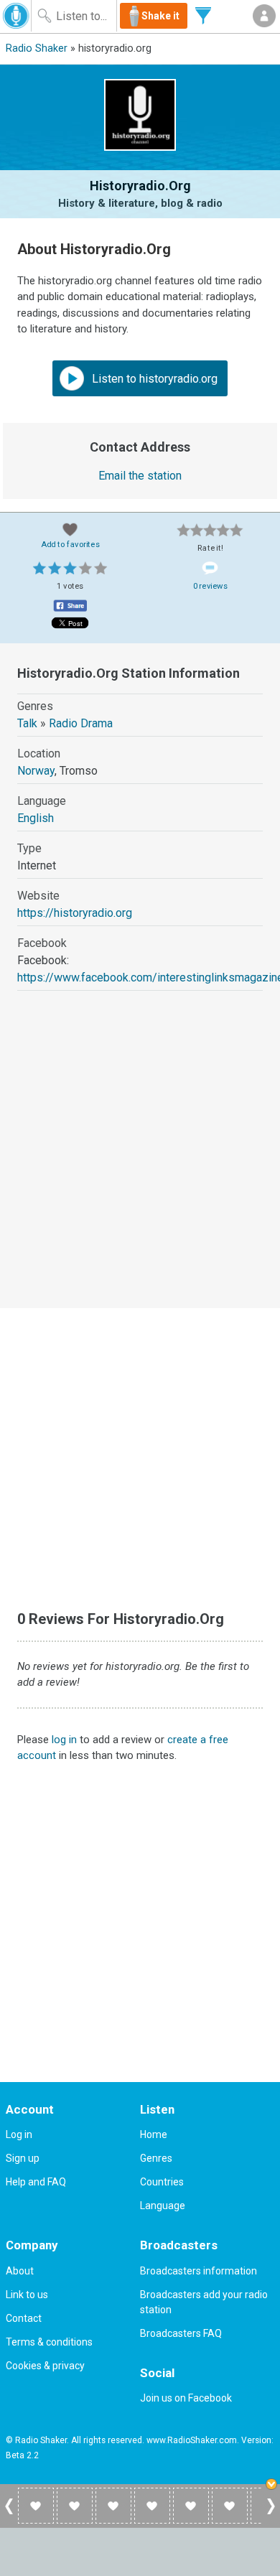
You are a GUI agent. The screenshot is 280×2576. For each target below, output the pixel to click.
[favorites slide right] (271, 2514)
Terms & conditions (49, 2342)
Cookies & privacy (45, 2366)
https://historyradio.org (75, 913)
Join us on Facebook (186, 2398)
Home (154, 2134)
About (20, 2271)
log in (64, 1740)
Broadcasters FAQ (181, 2333)
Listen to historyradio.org (153, 379)
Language (163, 2206)
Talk (27, 723)
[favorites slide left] (9, 2514)
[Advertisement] (140, 1162)
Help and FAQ (36, 2182)
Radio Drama (81, 723)
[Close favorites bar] (273, 2486)
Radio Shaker (37, 48)
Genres (156, 2158)
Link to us (27, 2295)
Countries (162, 2182)
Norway (36, 771)
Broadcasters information (199, 2271)
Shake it (160, 16)
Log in (19, 2134)
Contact (24, 2318)
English (36, 818)
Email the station (140, 476)
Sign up (23, 2158)
